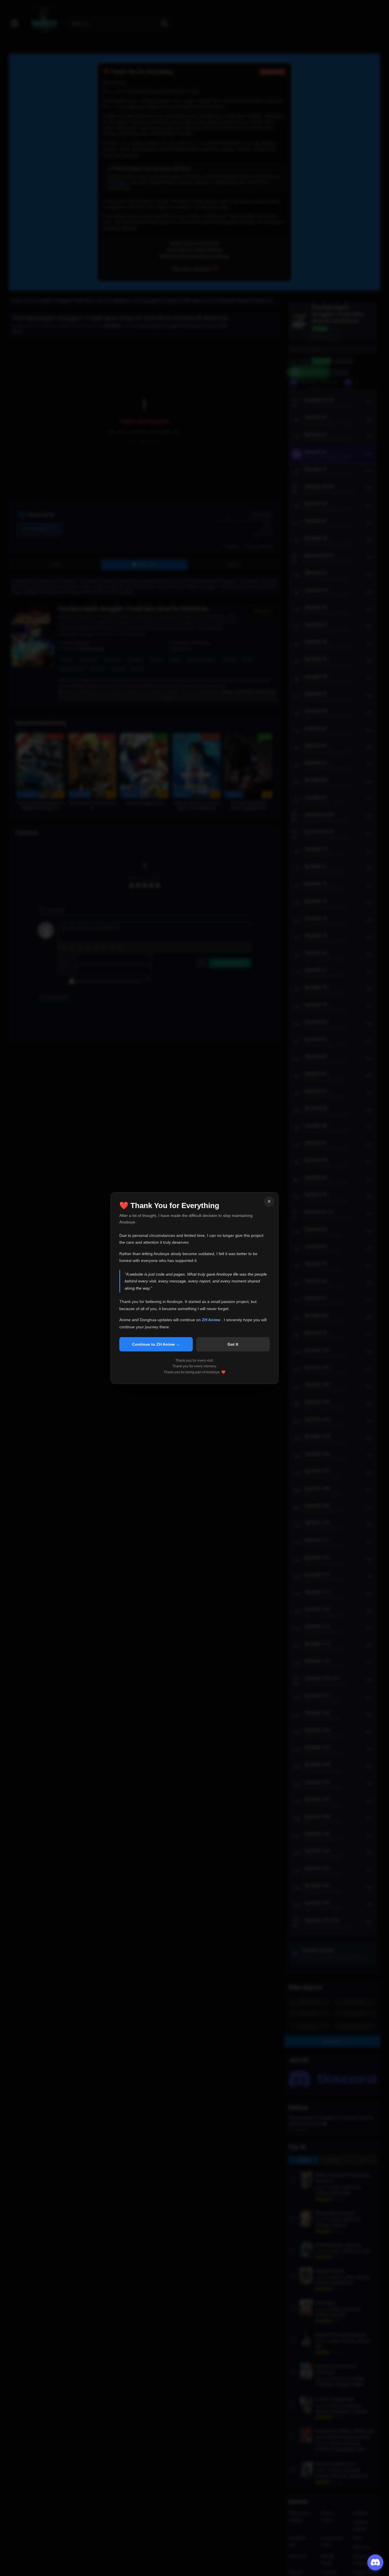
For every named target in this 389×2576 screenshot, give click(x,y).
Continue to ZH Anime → (156, 1344)
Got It (233, 1344)
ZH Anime (212, 1320)
